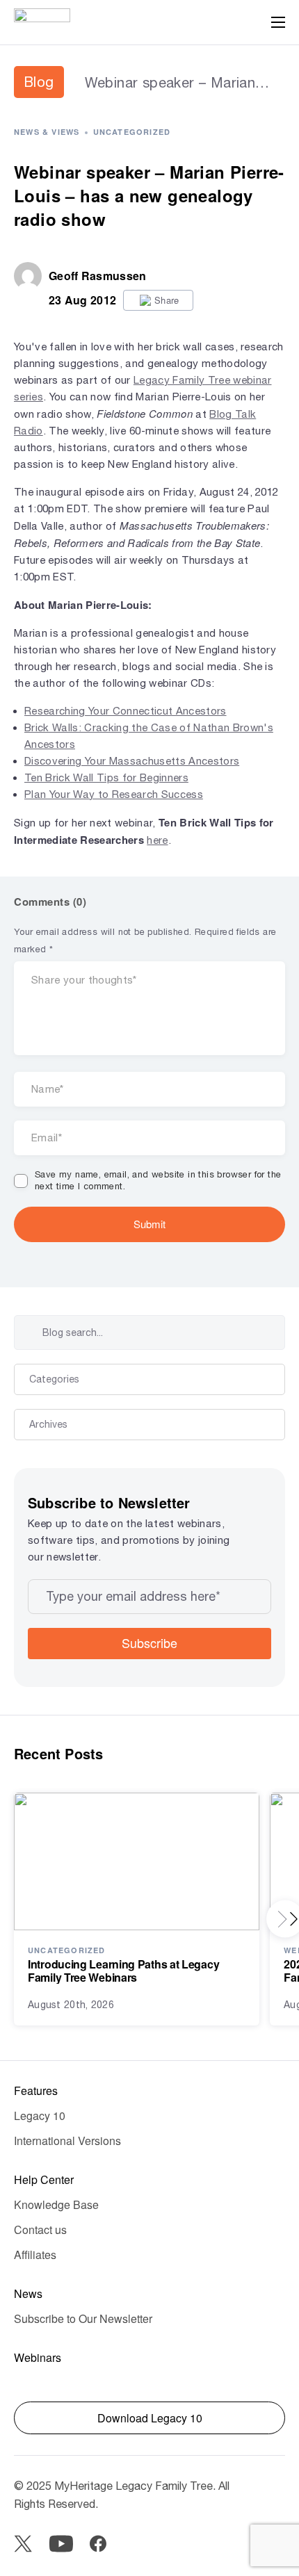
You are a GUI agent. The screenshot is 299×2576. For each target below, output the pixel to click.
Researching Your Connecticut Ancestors (126, 711)
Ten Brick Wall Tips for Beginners (106, 777)
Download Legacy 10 (150, 2418)
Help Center (44, 2179)
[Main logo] (42, 22)
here (157, 840)
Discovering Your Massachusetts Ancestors (132, 761)
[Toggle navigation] (278, 22)
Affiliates (35, 2255)
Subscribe (149, 1642)
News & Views (47, 132)
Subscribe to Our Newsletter (83, 2318)
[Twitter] (23, 2544)
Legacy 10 (40, 2116)
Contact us (40, 2229)
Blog (39, 82)
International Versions (67, 2141)
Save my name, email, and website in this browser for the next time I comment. (158, 1180)
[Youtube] (61, 2544)
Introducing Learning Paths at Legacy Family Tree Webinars (123, 1971)
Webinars (38, 2357)
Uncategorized (132, 132)
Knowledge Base (56, 2204)
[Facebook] (98, 2544)
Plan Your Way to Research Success (114, 794)
